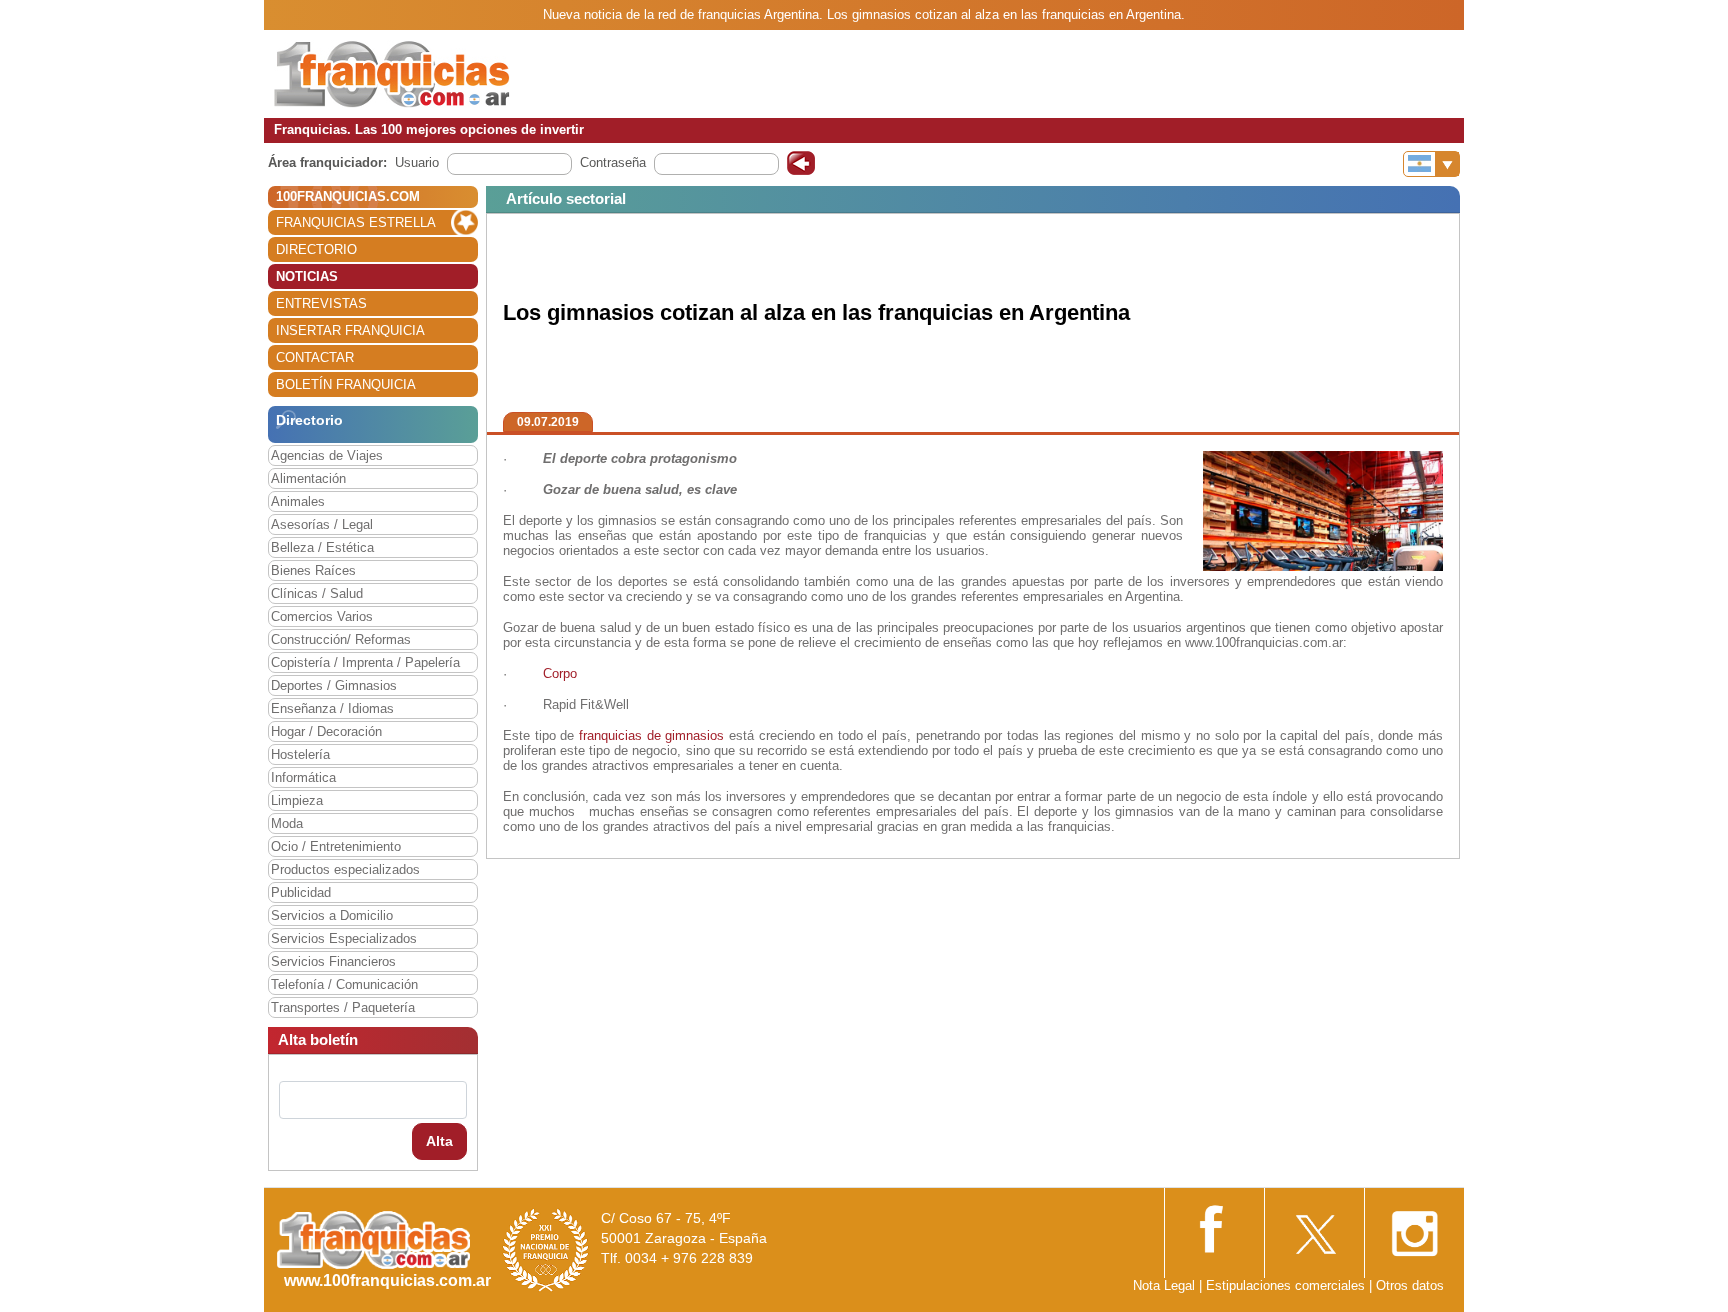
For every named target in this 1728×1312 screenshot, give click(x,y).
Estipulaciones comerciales (1287, 1285)
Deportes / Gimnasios (334, 685)
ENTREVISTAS (321, 303)
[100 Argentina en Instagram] (1414, 1227)
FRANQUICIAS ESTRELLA (356, 222)
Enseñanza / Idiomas (332, 708)
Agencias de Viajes (327, 455)
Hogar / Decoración (326, 731)
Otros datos (1410, 1285)
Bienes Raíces (313, 570)
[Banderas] (1431, 164)
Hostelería (300, 754)
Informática (303, 777)
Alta (439, 1141)
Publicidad (301, 892)
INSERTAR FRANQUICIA (350, 330)
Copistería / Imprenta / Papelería (365, 662)
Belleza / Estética (322, 547)
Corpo (560, 673)
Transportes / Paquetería (343, 1007)
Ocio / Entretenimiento (336, 846)
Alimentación (308, 478)
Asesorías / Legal (322, 524)
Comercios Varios (322, 616)
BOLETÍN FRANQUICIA (346, 384)
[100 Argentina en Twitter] (1314, 1227)
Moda (287, 823)
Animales (298, 501)
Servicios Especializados (344, 938)
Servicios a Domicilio (332, 915)
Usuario (417, 162)
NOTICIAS (307, 276)
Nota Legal (1164, 1285)
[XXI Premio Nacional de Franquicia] (546, 1249)
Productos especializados (345, 869)
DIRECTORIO (316, 249)
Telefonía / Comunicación (344, 984)
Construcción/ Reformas (341, 639)
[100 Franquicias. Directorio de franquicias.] (392, 72)
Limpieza (297, 800)
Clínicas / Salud (317, 593)
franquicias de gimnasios (651, 735)
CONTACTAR (315, 357)
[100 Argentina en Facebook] (1214, 1226)
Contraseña (613, 162)
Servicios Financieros (333, 961)
